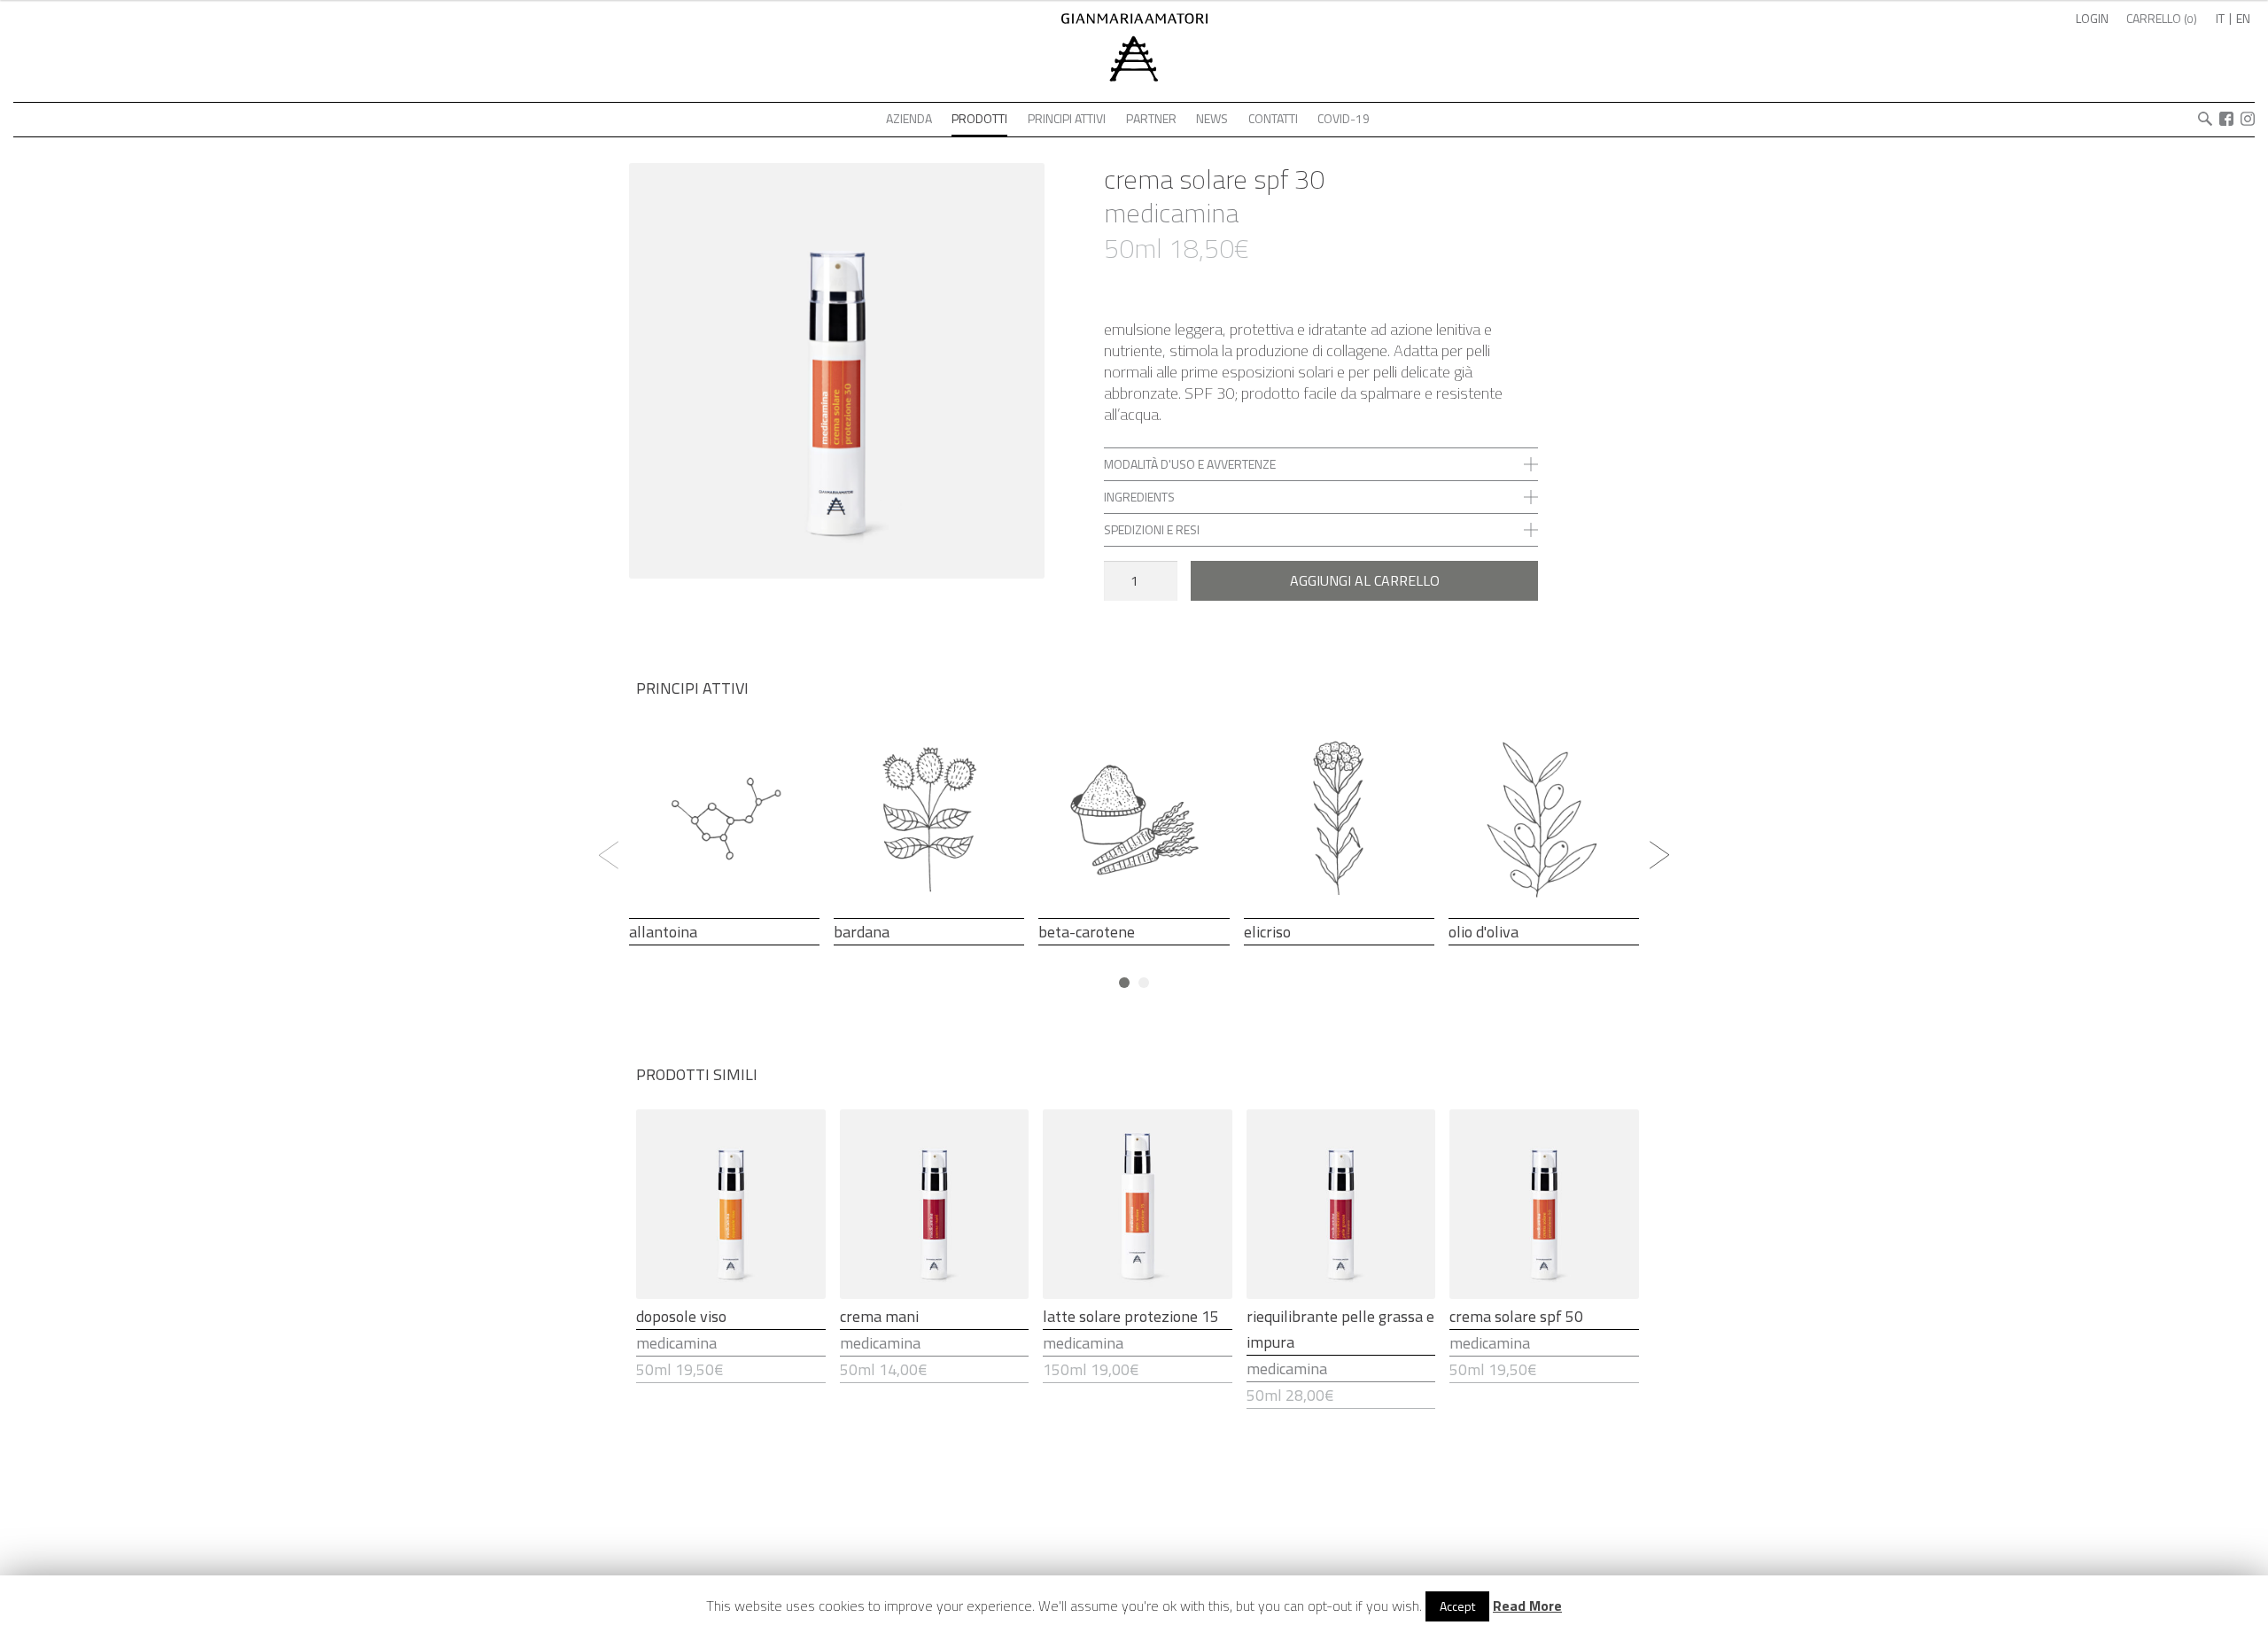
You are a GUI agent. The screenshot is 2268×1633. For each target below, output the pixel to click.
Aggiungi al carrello (1365, 580)
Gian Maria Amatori (1134, 79)
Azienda (909, 118)
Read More (1527, 1606)
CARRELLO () (2162, 18)
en (2243, 18)
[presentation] (609, 855)
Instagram (2248, 119)
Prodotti (979, 118)
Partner (1151, 118)
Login (2092, 18)
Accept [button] (1457, 1606)
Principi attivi (1067, 118)
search (2205, 119)
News (1212, 118)
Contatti (1273, 118)
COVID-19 (1344, 118)
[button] (1124, 983)
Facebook (2226, 119)
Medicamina (1171, 213)
